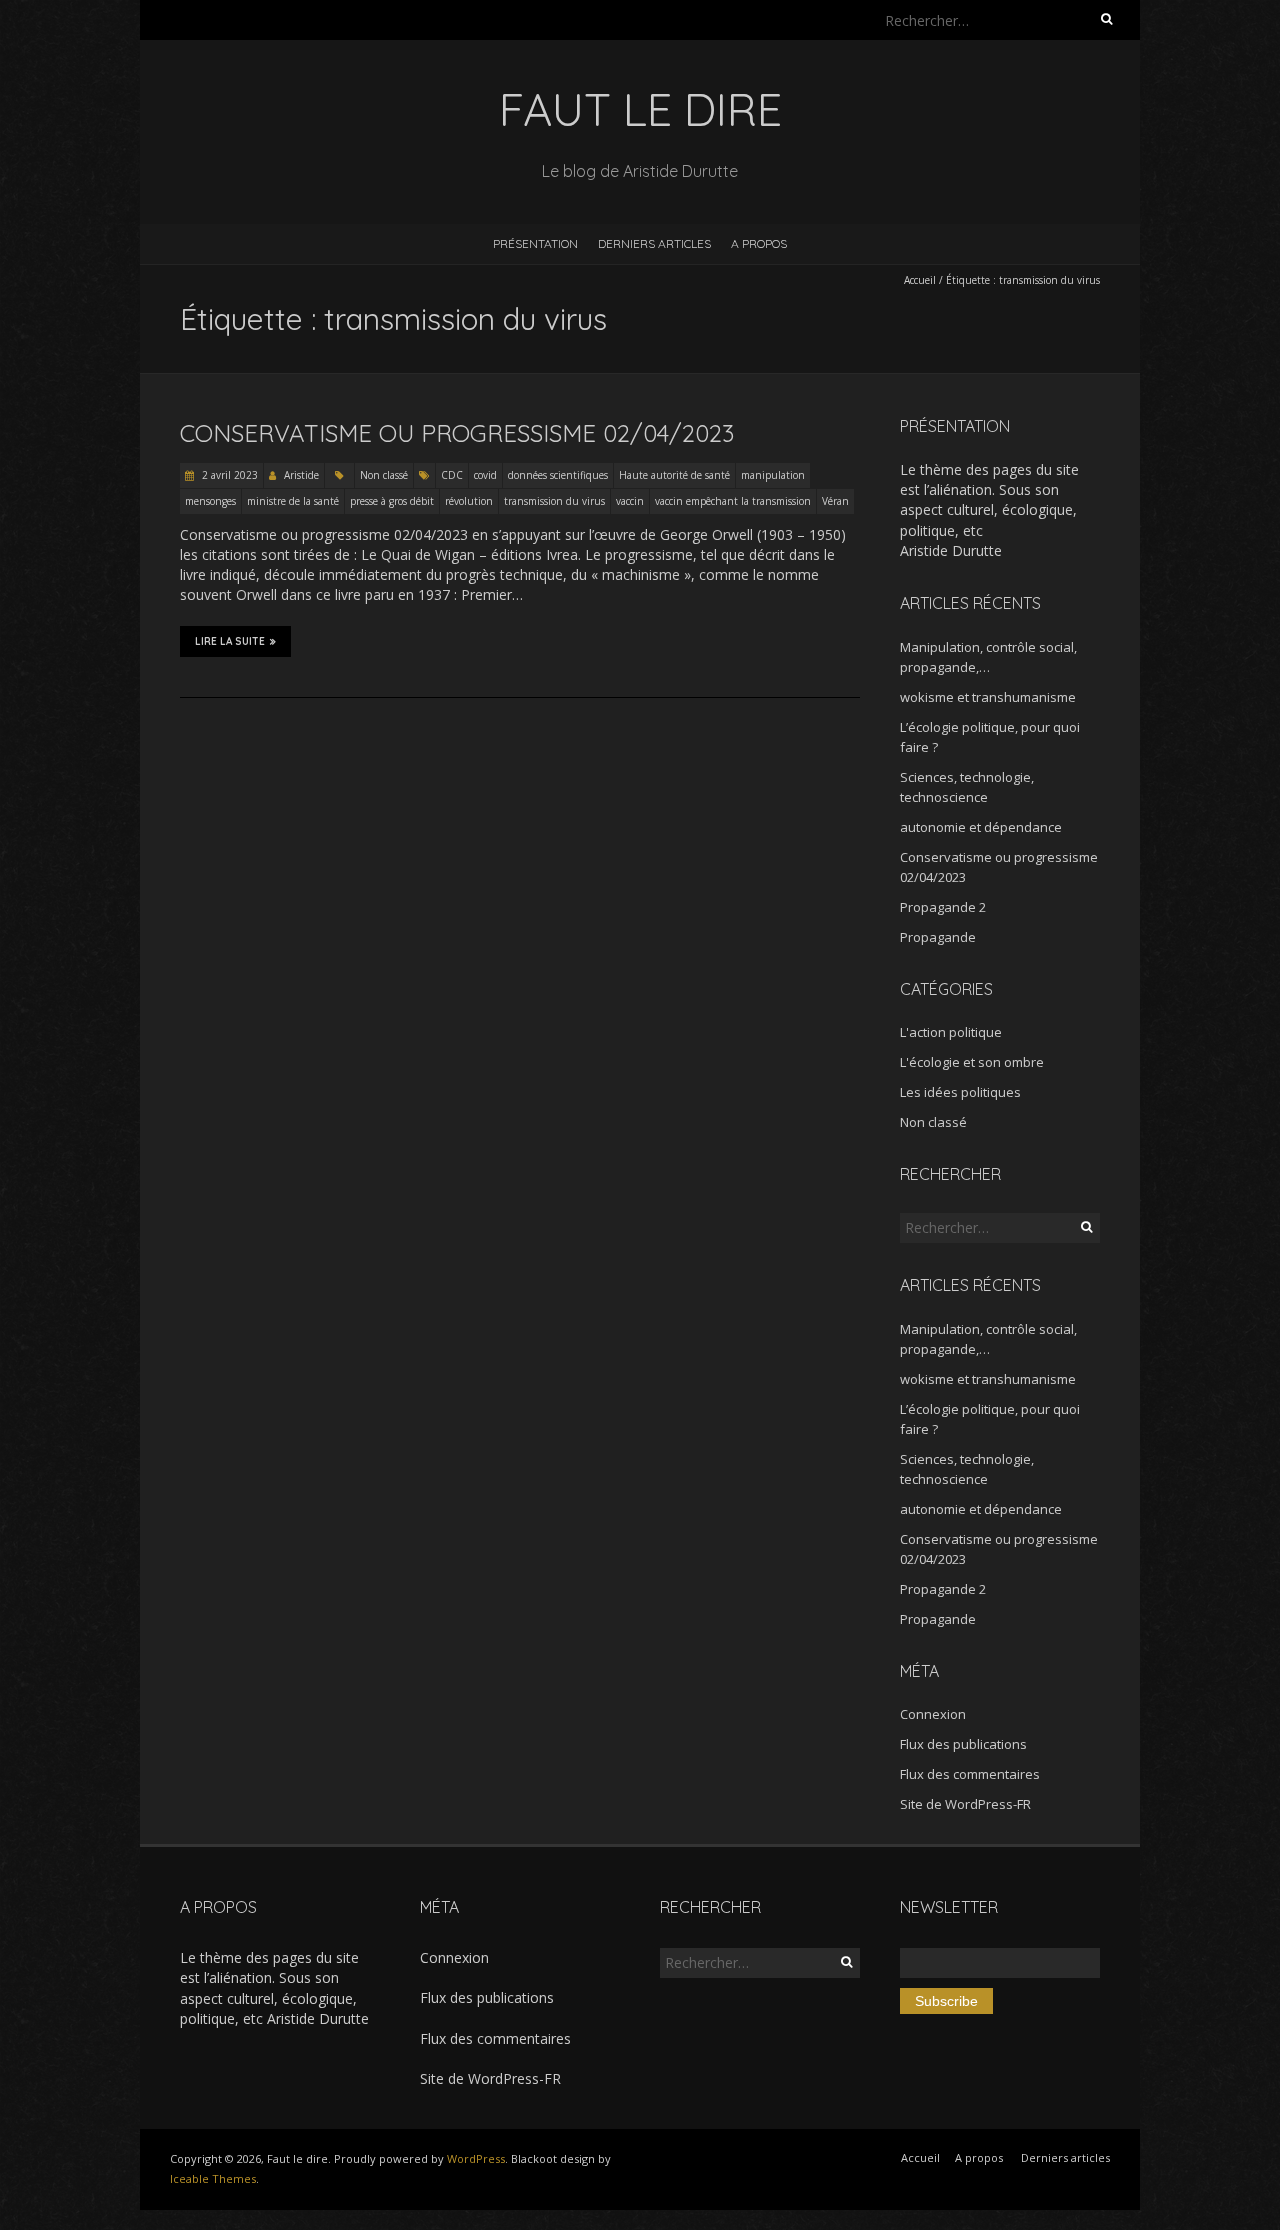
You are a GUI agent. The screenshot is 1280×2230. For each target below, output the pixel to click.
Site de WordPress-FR (965, 1804)
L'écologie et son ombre (972, 1062)
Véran (835, 501)
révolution (469, 501)
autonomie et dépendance (981, 827)
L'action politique (951, 1032)
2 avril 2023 (228, 475)
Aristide (301, 475)
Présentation (535, 243)
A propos (759, 243)
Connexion (933, 1714)
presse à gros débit (392, 501)
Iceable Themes (213, 2178)
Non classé (384, 475)
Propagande (938, 937)
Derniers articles (654, 243)
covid (485, 475)
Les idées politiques (960, 1092)
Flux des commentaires (970, 1774)
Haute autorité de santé (674, 475)
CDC (452, 475)
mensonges (210, 501)
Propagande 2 (943, 907)
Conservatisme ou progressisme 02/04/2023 (457, 433)
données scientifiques (558, 475)
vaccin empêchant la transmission (733, 501)
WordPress (476, 2158)
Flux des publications (963, 1744)
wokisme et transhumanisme (988, 697)
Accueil (920, 280)
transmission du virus (554, 501)
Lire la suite (230, 641)
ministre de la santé (293, 501)
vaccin (630, 501)
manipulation (773, 475)
